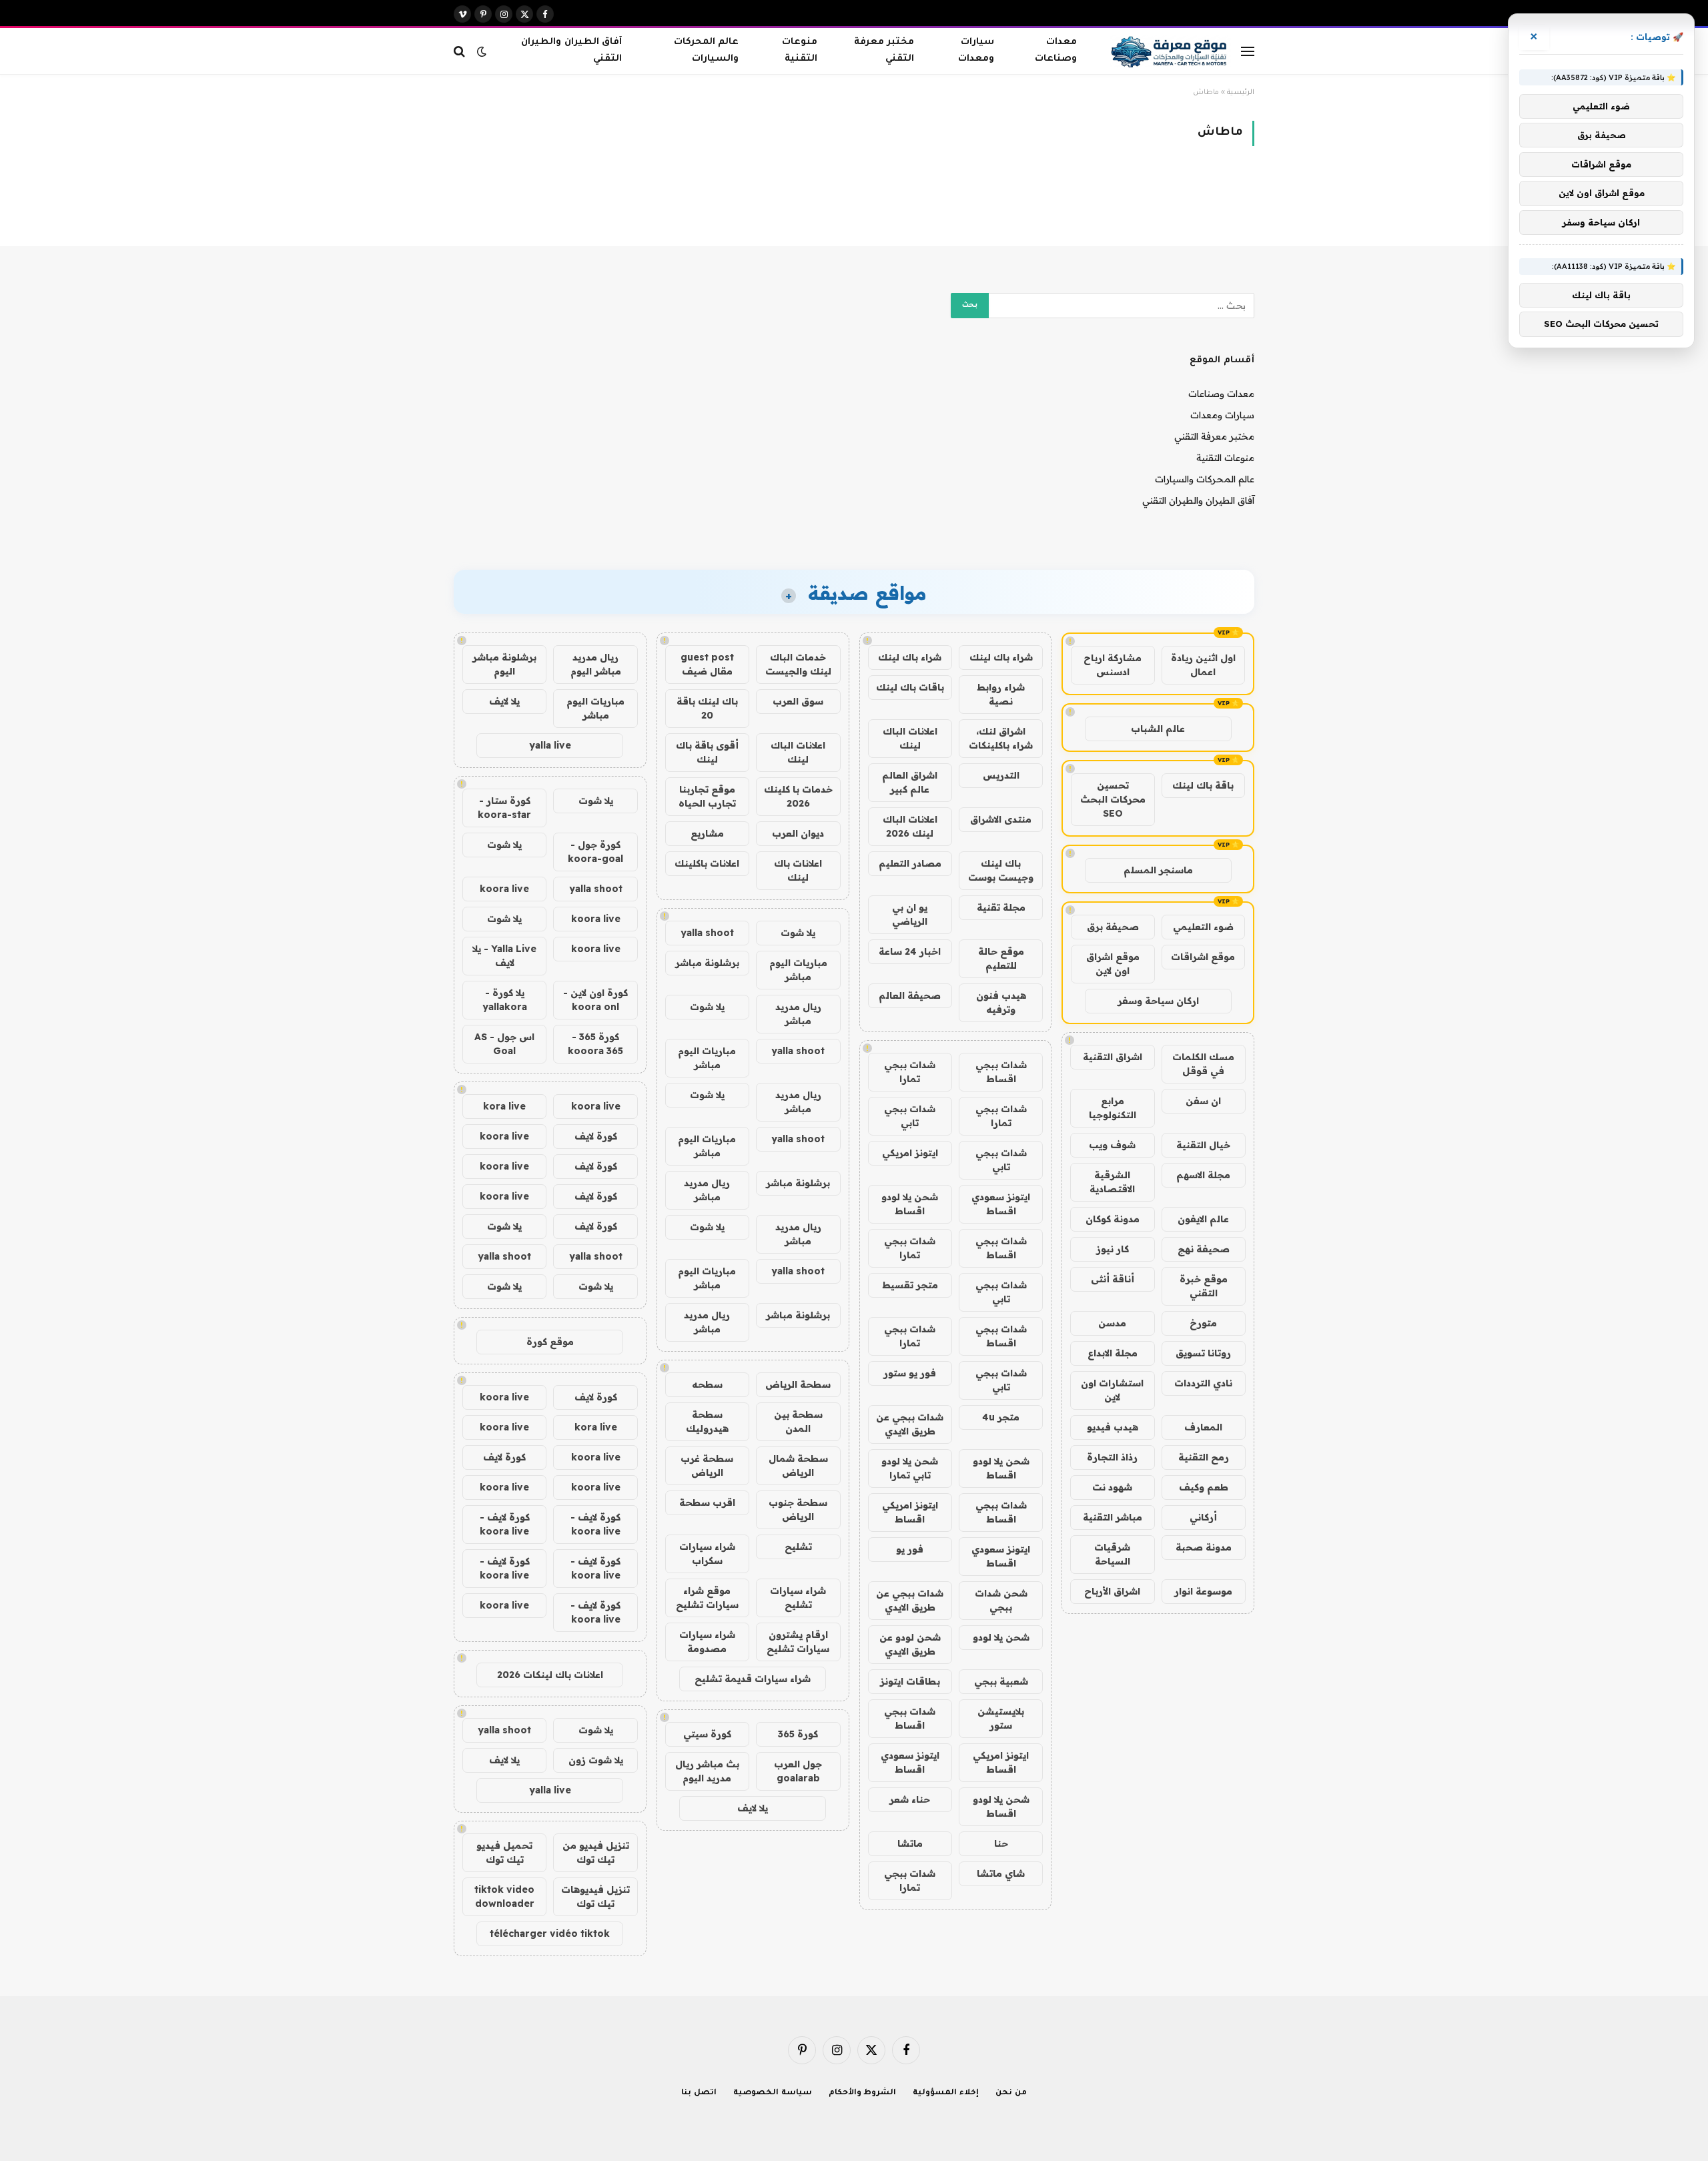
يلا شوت (798, 933)
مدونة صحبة (1204, 1547)
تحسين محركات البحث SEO (1113, 799)
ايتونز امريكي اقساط (910, 1512)
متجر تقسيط (910, 1285)
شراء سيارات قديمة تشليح (753, 1679)
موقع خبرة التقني (1204, 1286)
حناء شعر (910, 1799)
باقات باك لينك (910, 687)
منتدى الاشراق (1001, 819)
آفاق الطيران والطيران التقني (571, 51)
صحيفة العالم (910, 995)
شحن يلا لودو (1001, 1637)
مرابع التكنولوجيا (1113, 1108)
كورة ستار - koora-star (504, 808)
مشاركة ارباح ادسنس (1113, 665)
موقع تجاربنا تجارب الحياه (707, 796)
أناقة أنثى (1113, 1279)
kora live (504, 1106)
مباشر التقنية (1113, 1517)
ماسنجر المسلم (1158, 870)
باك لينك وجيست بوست (1001, 870)
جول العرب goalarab (798, 1771)
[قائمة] (1248, 51)
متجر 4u (1001, 1417)
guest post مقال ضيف (707, 664)
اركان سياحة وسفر (1158, 1001)
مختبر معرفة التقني (884, 51)
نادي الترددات (1203, 1383)
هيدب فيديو (1113, 1427)
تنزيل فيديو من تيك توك (596, 1852)
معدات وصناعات (1056, 51)
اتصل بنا (699, 2093)
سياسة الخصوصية (773, 2093)
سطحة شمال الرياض (798, 1465)
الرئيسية (1241, 93)
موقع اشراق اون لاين (1113, 964)
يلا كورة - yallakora (505, 1000)
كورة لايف (596, 1136)
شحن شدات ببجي (1001, 1600)
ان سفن (1203, 1101)
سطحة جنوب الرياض (798, 1509)
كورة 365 (798, 1734)
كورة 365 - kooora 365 (595, 1044)
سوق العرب (798, 701)
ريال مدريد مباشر (798, 1014)
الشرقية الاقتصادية (1112, 1182)
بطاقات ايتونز (910, 1681)
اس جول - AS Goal (504, 1044)
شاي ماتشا (1001, 1873)
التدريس (1001, 775)
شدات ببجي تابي (910, 1116)
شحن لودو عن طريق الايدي (910, 1644)
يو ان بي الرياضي (910, 914)
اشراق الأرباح (1112, 1591)
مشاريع (707, 833)
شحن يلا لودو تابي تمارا (910, 1468)
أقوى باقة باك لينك (707, 752)
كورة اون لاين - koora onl (595, 1000)
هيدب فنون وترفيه (1001, 1002)
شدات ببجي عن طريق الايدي (910, 1424)
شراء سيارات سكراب (707, 1554)
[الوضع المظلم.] (482, 51)
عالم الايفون (1203, 1219)
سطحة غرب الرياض (707, 1465)
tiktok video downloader (504, 1896)
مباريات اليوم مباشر (798, 970)
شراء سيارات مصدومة (707, 1642)
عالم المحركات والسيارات (706, 51)
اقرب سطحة (707, 1502)
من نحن (1011, 2093)
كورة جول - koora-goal (595, 852)
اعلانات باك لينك (798, 870)
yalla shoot (707, 933)
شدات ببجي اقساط (1001, 1072)
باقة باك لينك (1203, 785)
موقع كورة (550, 1342)
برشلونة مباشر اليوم (504, 664)
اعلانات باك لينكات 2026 (550, 1675)
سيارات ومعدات (976, 51)
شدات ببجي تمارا (910, 1072)
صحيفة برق (1113, 927)
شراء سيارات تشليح (798, 1598)
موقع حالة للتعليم (1001, 958)
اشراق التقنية (1113, 1057)
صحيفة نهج (1204, 1249)
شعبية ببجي (1001, 1681)
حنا (1001, 1843)
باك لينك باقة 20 (707, 708)
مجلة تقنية (1001, 907)
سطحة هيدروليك (707, 1421)
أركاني (1203, 1517)
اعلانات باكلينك (707, 863)
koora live (504, 889)
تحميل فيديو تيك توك (504, 1852)
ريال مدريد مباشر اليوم (596, 664)
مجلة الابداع (1113, 1353)
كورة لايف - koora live (595, 1524)
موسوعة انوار (1203, 1591)
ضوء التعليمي (1203, 927)
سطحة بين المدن (798, 1421)
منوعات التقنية (800, 51)
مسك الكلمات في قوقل (1203, 1064)
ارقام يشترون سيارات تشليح (798, 1642)
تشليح (798, 1547)
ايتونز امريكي (910, 1153)
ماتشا (910, 1843)
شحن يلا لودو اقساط (910, 1204)
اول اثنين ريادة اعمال (1203, 665)
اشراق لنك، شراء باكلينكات (1001, 738)
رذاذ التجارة (1112, 1457)
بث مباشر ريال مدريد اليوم (707, 1771)
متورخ (1203, 1323)
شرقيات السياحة (1112, 1554)
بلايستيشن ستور (1001, 1718)
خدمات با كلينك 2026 (798, 796)
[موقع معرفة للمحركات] (1171, 51)
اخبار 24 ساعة (910, 951)
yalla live (550, 745)
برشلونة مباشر (707, 963)
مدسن (1112, 1323)
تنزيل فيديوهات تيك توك (595, 1896)
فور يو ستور (910, 1373)
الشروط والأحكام (863, 2093)
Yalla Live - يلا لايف (504, 956)
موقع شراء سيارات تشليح (707, 1598)
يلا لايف (753, 1808)
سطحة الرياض (798, 1384)
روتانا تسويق (1203, 1353)
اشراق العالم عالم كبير (910, 782)
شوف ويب (1112, 1145)
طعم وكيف (1204, 1487)
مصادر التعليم (910, 863)
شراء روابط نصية (1001, 694)
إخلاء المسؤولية (946, 2093)
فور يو (910, 1549)
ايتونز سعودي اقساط (1001, 1204)
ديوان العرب (798, 833)
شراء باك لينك (1001, 657)
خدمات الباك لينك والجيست (798, 664)
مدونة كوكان (1113, 1219)
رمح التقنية (1204, 1457)
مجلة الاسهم (1203, 1175)
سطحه (707, 1384)
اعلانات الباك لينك (910, 738)
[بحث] (461, 51)
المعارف (1203, 1427)
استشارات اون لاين (1112, 1390)
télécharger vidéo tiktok (550, 1933)
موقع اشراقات (1203, 957)
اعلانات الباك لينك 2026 (910, 826)
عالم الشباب (1158, 729)
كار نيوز (1113, 1249)
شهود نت (1112, 1487)
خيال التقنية (1203, 1145)
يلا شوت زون (596, 1760)
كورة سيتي (707, 1734)
